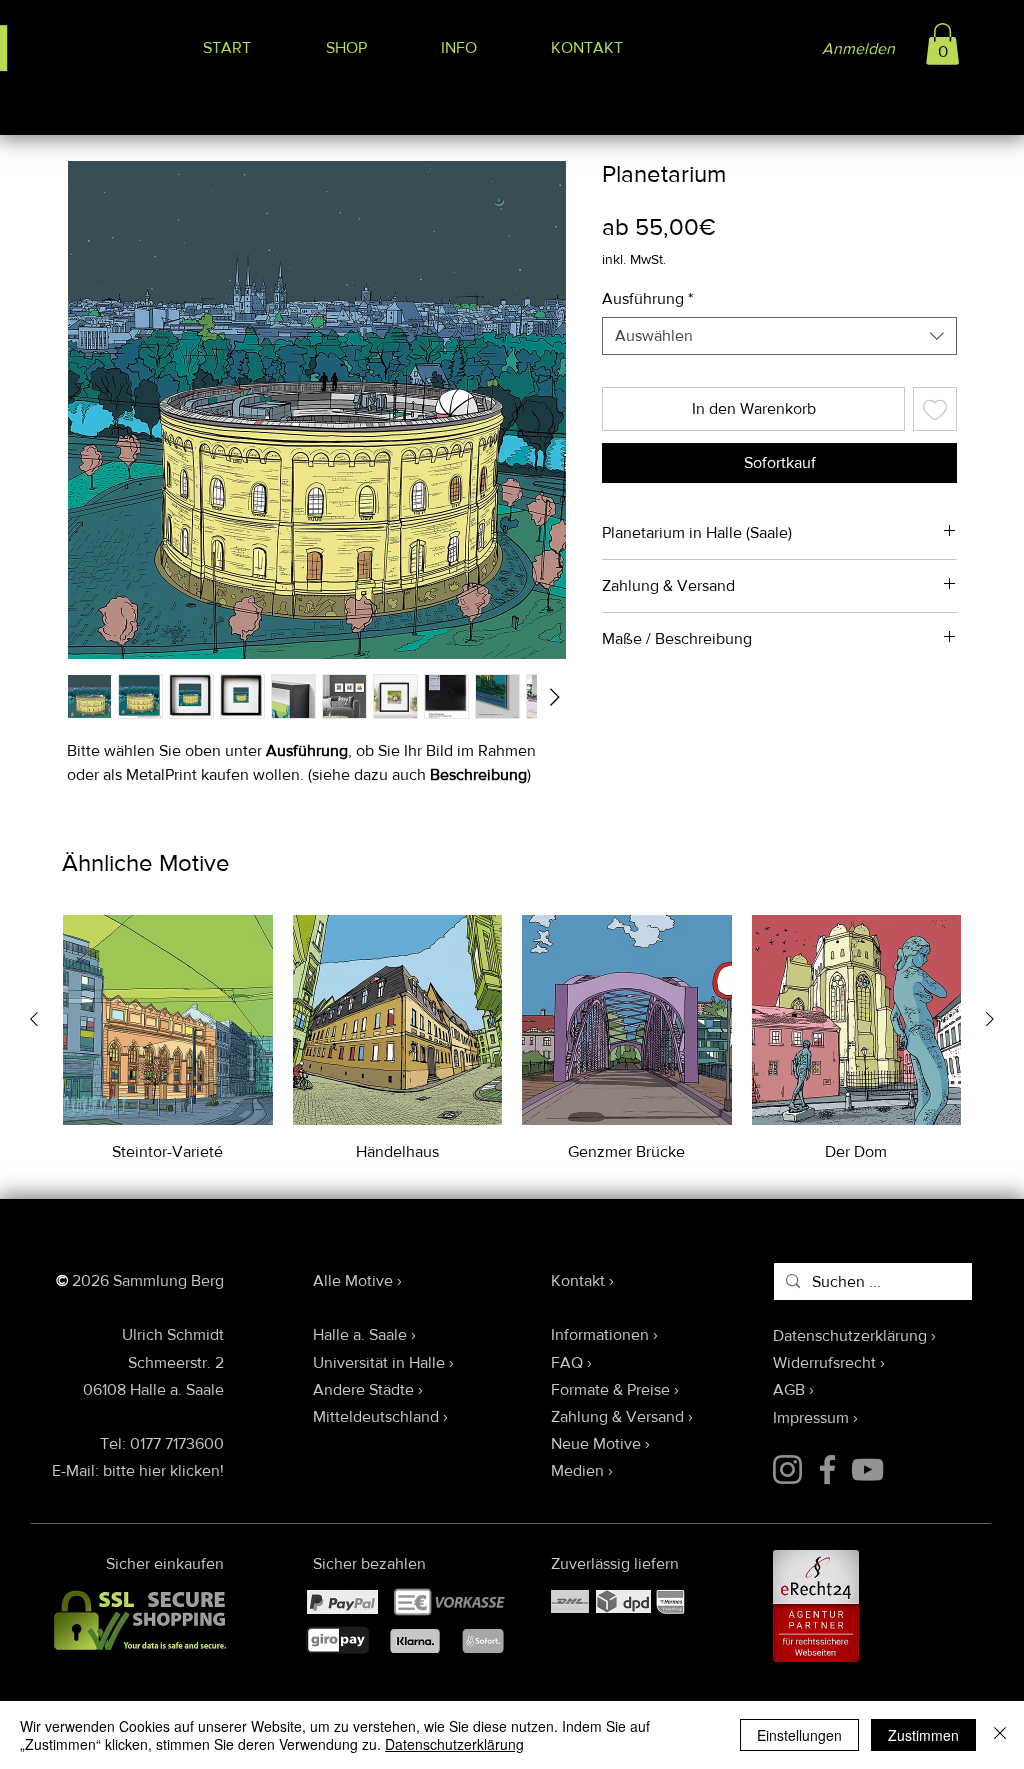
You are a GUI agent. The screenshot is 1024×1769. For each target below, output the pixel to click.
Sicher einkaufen (165, 1563)
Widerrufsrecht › (829, 1362)
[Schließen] (1000, 1735)
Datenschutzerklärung (454, 1744)
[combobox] (779, 336)
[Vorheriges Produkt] (34, 1019)
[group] (512, 1039)
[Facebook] (827, 1469)
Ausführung (647, 298)
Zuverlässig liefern (615, 1563)
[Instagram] (787, 1469)
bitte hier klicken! (163, 1470)
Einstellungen (799, 1735)
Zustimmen (923, 1735)
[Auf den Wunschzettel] (935, 409)
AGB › (793, 1389)
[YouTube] (867, 1469)
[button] (942, 44)
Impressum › (815, 1417)
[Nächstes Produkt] (990, 1019)
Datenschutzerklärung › (854, 1335)
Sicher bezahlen (369, 1563)
